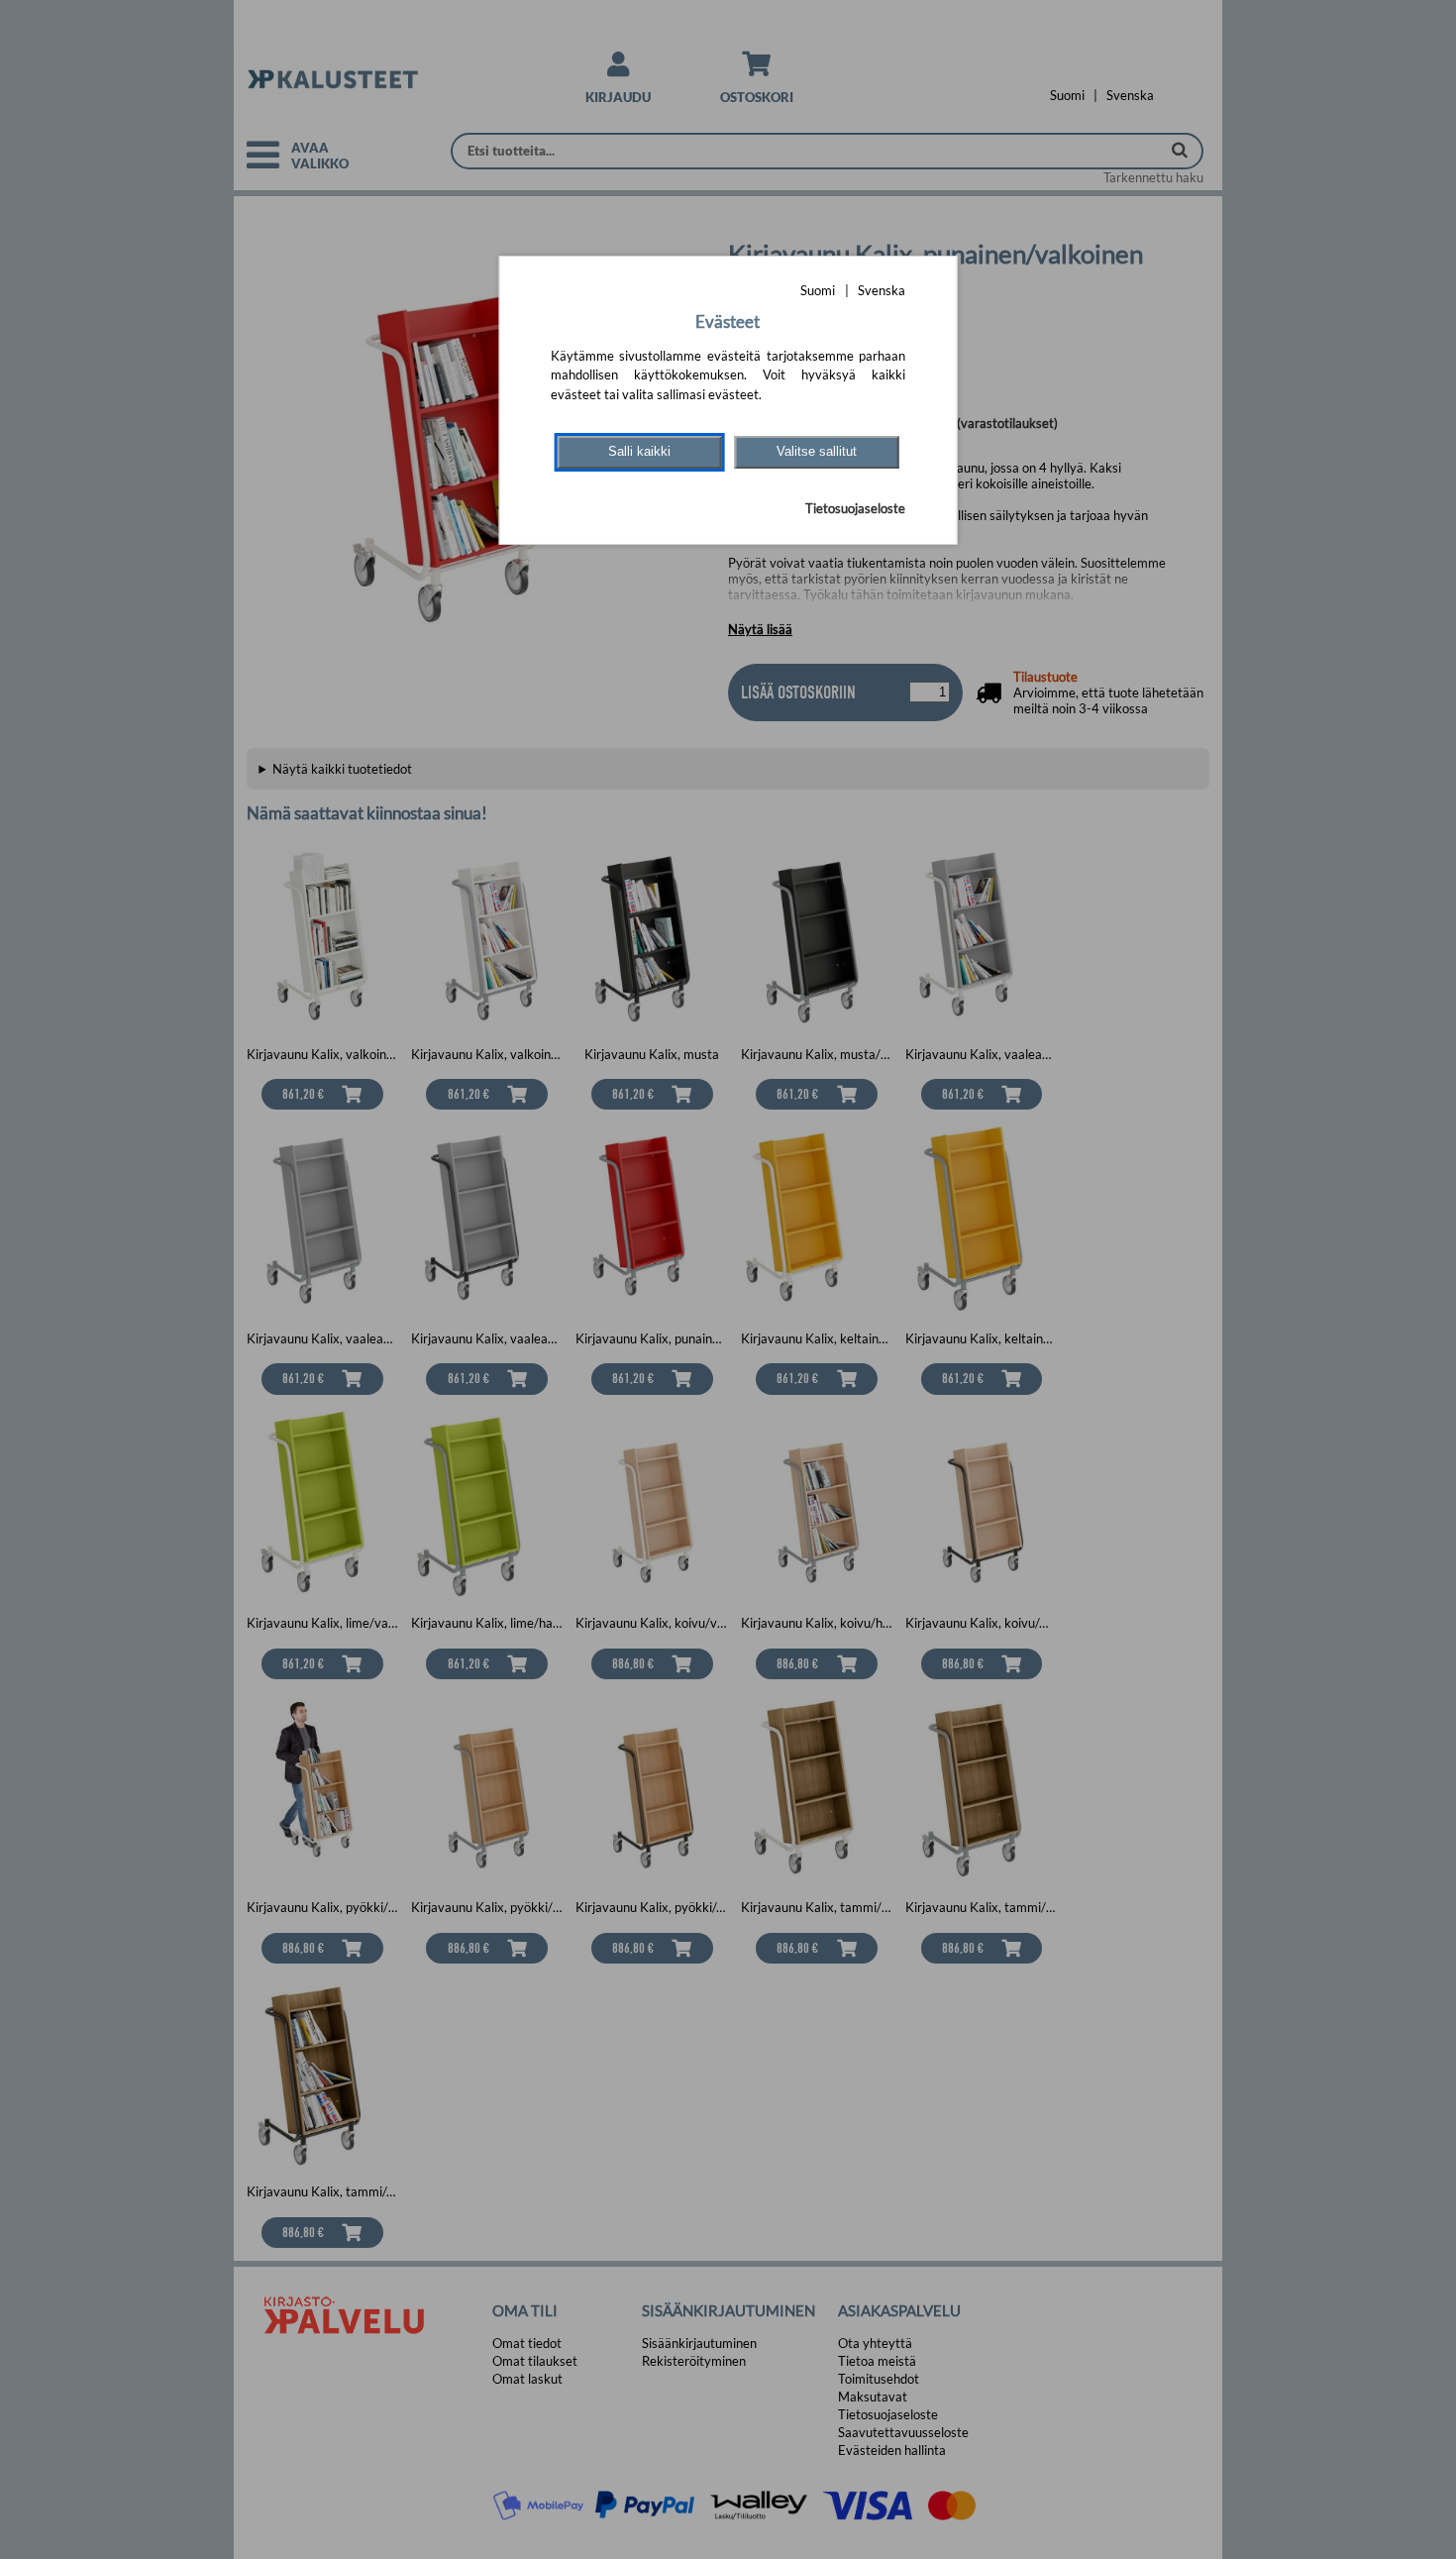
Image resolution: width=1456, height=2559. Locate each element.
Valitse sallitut (817, 451)
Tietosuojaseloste (855, 508)
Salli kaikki (639, 451)
